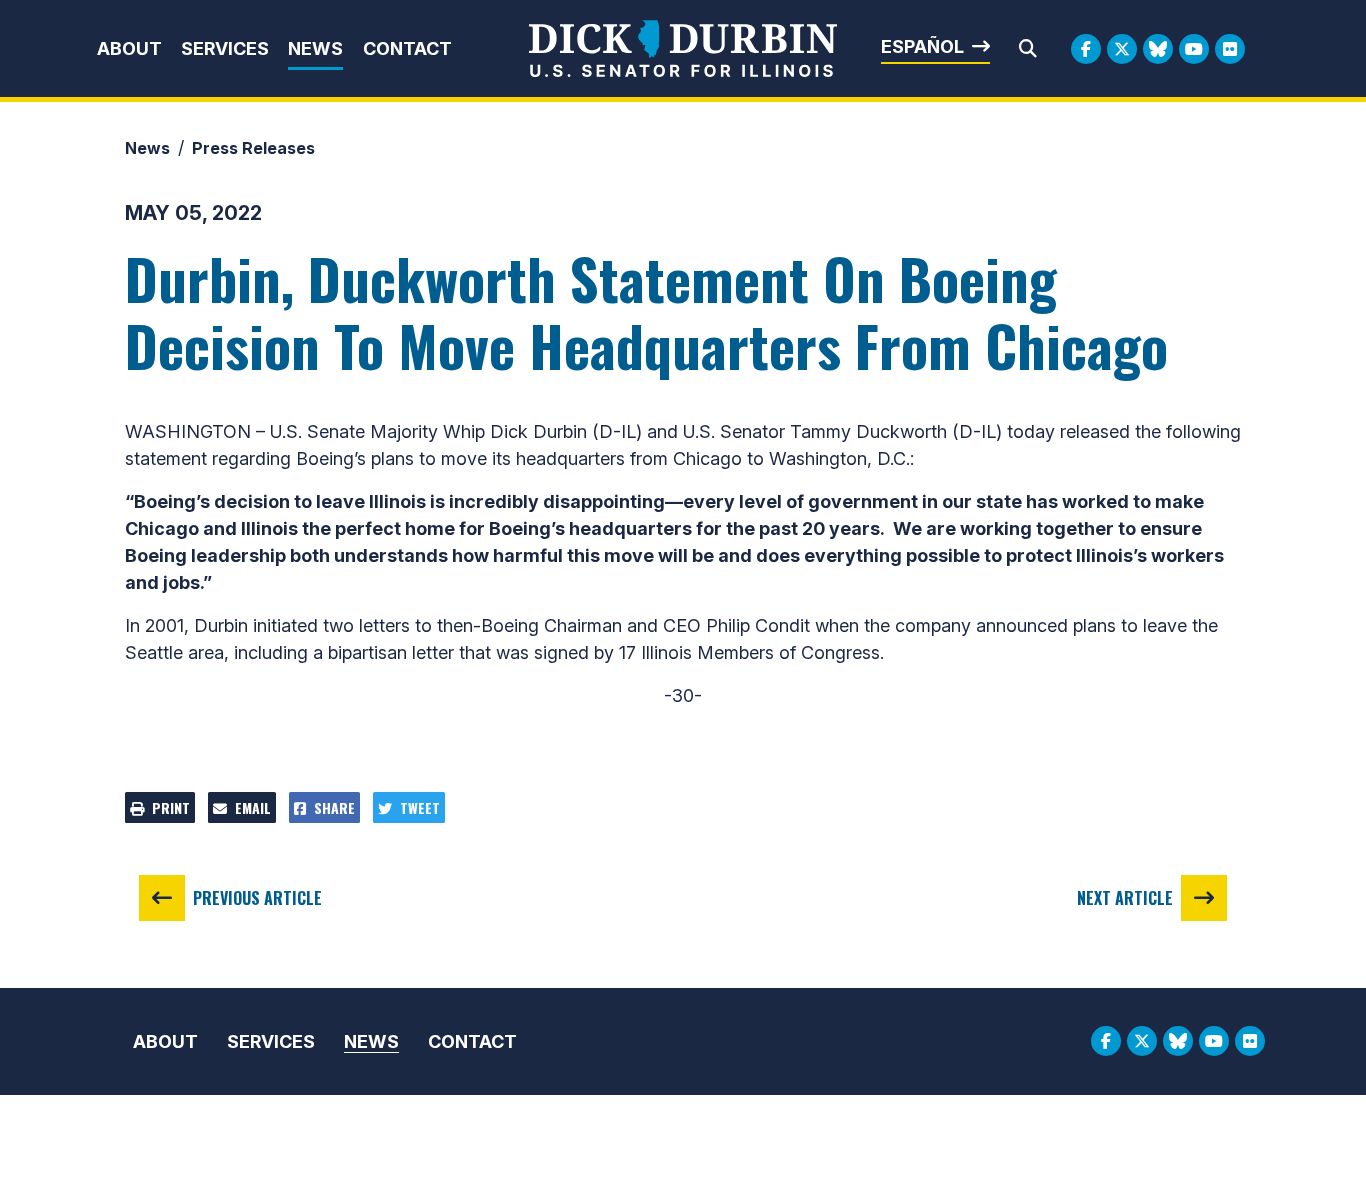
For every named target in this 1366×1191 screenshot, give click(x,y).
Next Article (1125, 898)
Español (922, 46)
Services (225, 48)
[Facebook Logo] (1086, 49)
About (129, 48)
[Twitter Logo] (1122, 49)
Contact (407, 48)
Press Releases (253, 148)
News (315, 48)
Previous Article (257, 898)
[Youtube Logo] (1194, 49)
